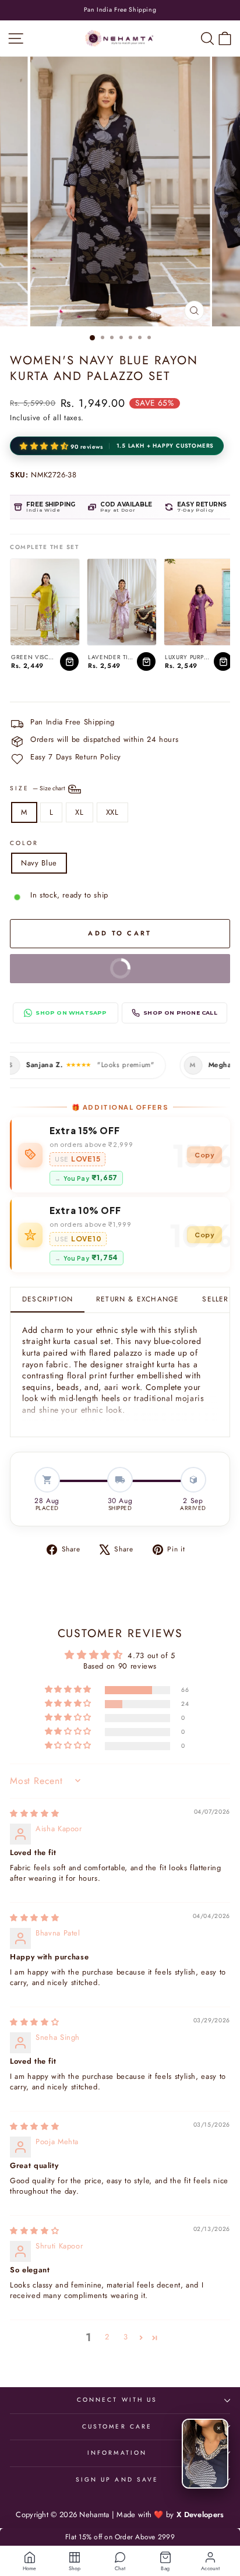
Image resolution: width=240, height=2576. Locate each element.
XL (79, 812)
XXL (112, 812)
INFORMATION (117, 2453)
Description (47, 1299)
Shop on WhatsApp (71, 1013)
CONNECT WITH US (117, 2400)
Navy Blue (39, 863)
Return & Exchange (137, 1299)
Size (38, 789)
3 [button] (126, 2337)
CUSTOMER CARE (117, 2427)
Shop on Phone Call (180, 1013)
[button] (45, 447)
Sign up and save (117, 2480)
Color (24, 843)
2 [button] (107, 2337)
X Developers (200, 2515)
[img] (34, 1813)
